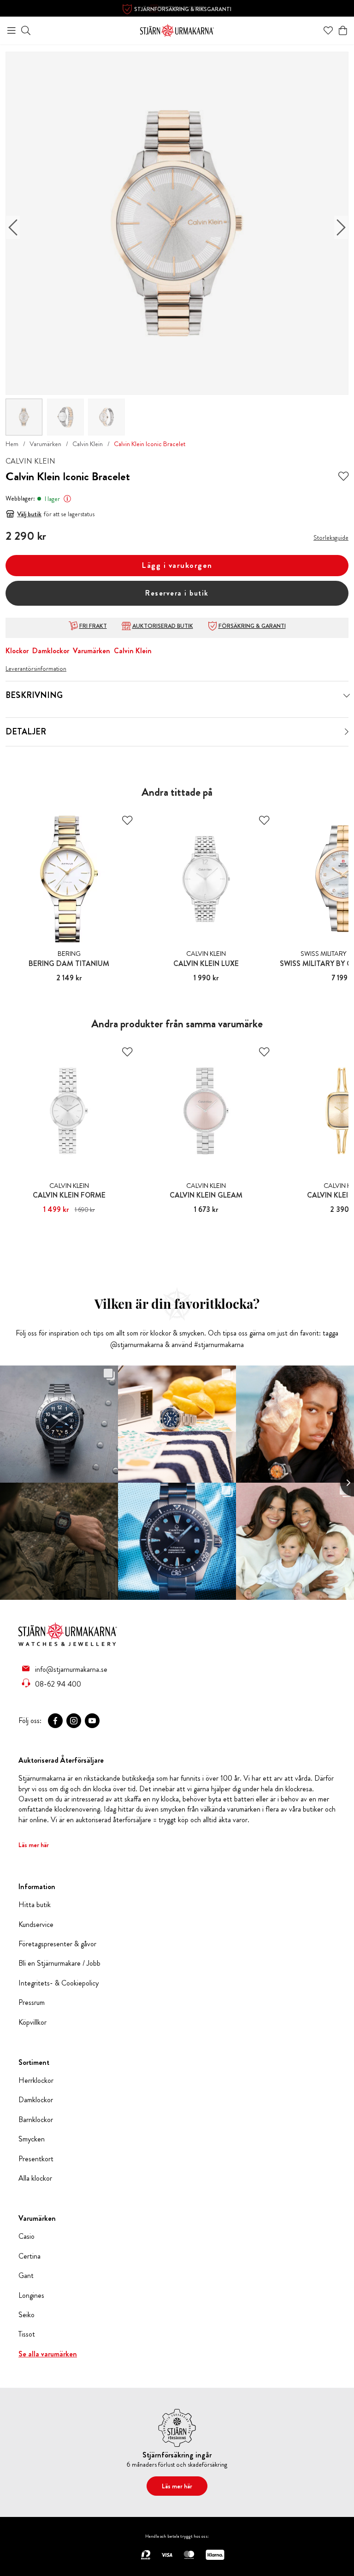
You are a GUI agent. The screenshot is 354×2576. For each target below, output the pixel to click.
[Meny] (12, 30)
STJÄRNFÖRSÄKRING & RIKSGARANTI (183, 9)
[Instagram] (74, 1721)
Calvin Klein (88, 444)
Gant (26, 2276)
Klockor (17, 651)
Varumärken (45, 444)
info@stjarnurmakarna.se (71, 1669)
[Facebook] (55, 1721)
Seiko (27, 2315)
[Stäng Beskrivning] (347, 696)
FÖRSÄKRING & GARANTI (252, 626)
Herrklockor (36, 2081)
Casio (27, 2236)
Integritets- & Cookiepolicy (59, 1983)
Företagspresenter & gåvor (57, 1944)
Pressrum (32, 2003)
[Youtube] (92, 1721)
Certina (29, 2256)
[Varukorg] (343, 30)
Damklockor (51, 651)
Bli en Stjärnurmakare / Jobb (59, 1963)
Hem (12, 444)
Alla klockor (35, 2178)
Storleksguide (331, 537)
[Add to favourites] (343, 477)
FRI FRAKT (93, 626)
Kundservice (36, 1925)
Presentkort (36, 2159)
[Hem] (177, 29)
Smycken (32, 2139)
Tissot (27, 2334)
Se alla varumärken (48, 2354)
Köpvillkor (32, 2022)
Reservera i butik (177, 593)
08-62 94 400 (58, 1684)
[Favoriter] (328, 30)
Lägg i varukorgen (177, 565)
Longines (31, 2296)
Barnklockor (36, 2120)
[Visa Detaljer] (347, 732)
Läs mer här (34, 1845)
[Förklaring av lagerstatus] (67, 499)
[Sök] (26, 30)
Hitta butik (35, 1905)
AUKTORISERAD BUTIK (163, 626)
